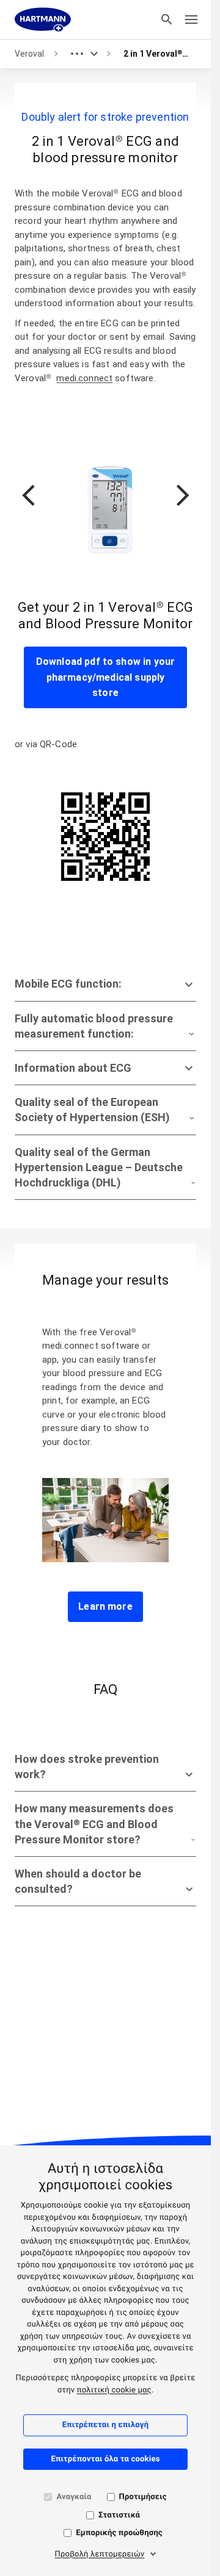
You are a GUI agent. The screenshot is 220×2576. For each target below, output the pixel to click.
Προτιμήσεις (143, 2497)
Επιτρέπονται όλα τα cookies (105, 2459)
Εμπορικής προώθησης (119, 2533)
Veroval (29, 54)
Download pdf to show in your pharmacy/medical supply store (105, 677)
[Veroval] (43, 20)
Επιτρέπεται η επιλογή (105, 2425)
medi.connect (84, 378)
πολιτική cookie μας (114, 2390)
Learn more (105, 1606)
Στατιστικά (119, 2515)
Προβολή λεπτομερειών (100, 2554)
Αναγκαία (74, 2497)
